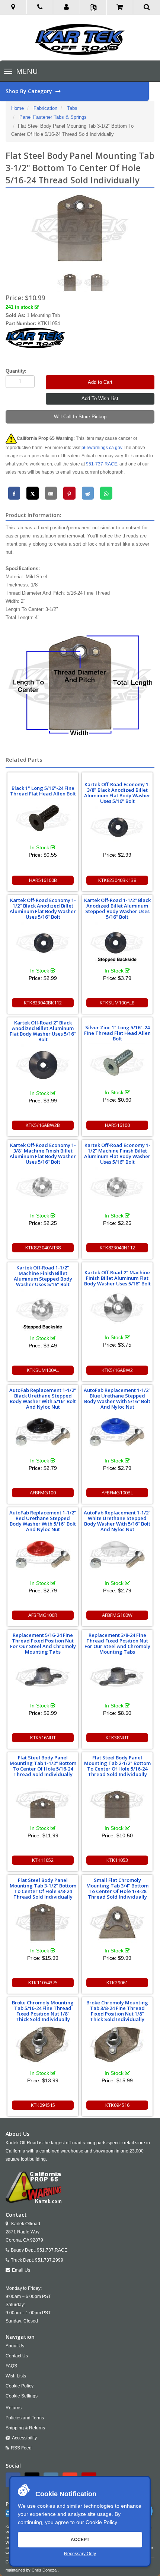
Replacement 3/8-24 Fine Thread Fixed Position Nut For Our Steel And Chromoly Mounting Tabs (117, 1643)
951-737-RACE (102, 464)
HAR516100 (117, 1125)
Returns (14, 2408)
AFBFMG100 (43, 1493)
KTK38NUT (117, 1738)
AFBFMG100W (117, 1615)
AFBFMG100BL (117, 1493)
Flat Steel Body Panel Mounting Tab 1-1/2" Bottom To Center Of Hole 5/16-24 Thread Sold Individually (43, 1766)
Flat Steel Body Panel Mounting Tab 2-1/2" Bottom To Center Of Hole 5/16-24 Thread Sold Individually (117, 1766)
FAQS (11, 2366)
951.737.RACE (52, 2250)
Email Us (21, 2270)
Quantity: (16, 371)
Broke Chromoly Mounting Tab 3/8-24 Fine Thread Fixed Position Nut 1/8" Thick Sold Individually (117, 2011)
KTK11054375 (43, 1982)
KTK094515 (43, 2105)
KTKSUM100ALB (117, 1003)
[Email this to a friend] (51, 493)
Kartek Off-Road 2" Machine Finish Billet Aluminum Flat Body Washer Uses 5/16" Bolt (117, 1278)
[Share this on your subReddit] (88, 493)
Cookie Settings (22, 2396)
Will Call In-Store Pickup (80, 417)
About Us (15, 2346)
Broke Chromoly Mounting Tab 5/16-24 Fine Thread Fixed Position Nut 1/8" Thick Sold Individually (43, 2011)
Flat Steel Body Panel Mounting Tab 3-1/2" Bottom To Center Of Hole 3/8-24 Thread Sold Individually (43, 1888)
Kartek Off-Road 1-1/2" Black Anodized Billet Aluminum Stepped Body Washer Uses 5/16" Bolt (117, 908)
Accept (80, 2540)
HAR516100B (43, 880)
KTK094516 (117, 2105)
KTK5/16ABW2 (117, 1370)
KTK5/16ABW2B (43, 1125)
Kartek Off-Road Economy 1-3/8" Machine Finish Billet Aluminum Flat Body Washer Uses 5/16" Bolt (43, 1153)
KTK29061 (117, 1982)
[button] (67, 7)
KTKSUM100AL (43, 1370)
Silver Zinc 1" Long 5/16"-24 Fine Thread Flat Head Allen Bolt (117, 1033)
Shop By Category (30, 91)
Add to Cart (100, 382)
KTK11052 (43, 1860)
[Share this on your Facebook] (14, 493)
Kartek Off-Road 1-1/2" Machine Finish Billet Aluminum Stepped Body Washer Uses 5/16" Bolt (43, 1276)
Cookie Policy (101, 2522)
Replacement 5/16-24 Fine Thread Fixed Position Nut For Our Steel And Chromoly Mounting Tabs (43, 1643)
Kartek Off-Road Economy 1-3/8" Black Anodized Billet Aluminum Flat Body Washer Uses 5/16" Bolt (117, 793)
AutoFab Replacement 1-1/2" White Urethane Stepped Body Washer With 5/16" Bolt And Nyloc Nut (117, 1521)
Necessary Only (80, 2554)
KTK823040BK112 (43, 1003)
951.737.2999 (49, 2260)
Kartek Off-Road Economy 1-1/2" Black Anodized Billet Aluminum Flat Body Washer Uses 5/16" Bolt (43, 908)
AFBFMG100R (43, 1615)
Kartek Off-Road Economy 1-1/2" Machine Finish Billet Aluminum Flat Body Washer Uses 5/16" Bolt (117, 1153)
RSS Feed (21, 2448)
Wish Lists (16, 2376)
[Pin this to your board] (69, 493)
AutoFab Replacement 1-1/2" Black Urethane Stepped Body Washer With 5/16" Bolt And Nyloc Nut (43, 1398)
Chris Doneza (44, 2570)
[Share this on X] (33, 493)
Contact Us (17, 2356)
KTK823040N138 (43, 1248)
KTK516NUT (43, 1738)
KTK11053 (117, 1860)
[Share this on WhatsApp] (106, 493)
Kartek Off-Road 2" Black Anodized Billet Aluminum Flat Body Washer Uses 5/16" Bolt (43, 1031)
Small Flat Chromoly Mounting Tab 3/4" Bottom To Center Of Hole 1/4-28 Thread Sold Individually (117, 1888)
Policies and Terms (25, 2418)
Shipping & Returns (25, 2428)
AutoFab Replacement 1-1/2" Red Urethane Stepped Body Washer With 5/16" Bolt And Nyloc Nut (43, 1521)
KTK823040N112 (117, 1248)
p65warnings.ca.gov (102, 448)
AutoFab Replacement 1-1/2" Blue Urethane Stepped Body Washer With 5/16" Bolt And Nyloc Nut (117, 1398)
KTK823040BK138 (117, 880)
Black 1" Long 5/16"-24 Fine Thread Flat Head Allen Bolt (43, 791)
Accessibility (24, 2438)
